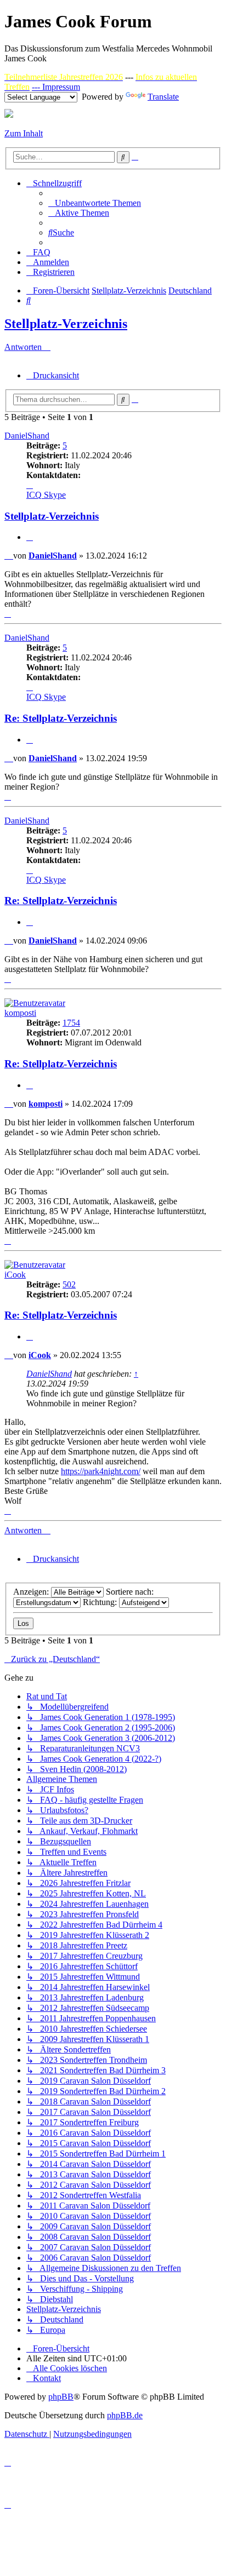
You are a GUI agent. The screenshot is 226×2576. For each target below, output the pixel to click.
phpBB (61, 2397)
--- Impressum (56, 87)
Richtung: (101, 1602)
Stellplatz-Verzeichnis (66, 324)
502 (69, 1284)
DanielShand (27, 436)
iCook (15, 1275)
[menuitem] (95, 203)
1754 (71, 1023)
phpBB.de (125, 2415)
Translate (163, 97)
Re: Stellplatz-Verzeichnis (61, 718)
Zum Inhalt (24, 133)
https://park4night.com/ (101, 1471)
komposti (20, 1013)
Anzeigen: (32, 1592)
